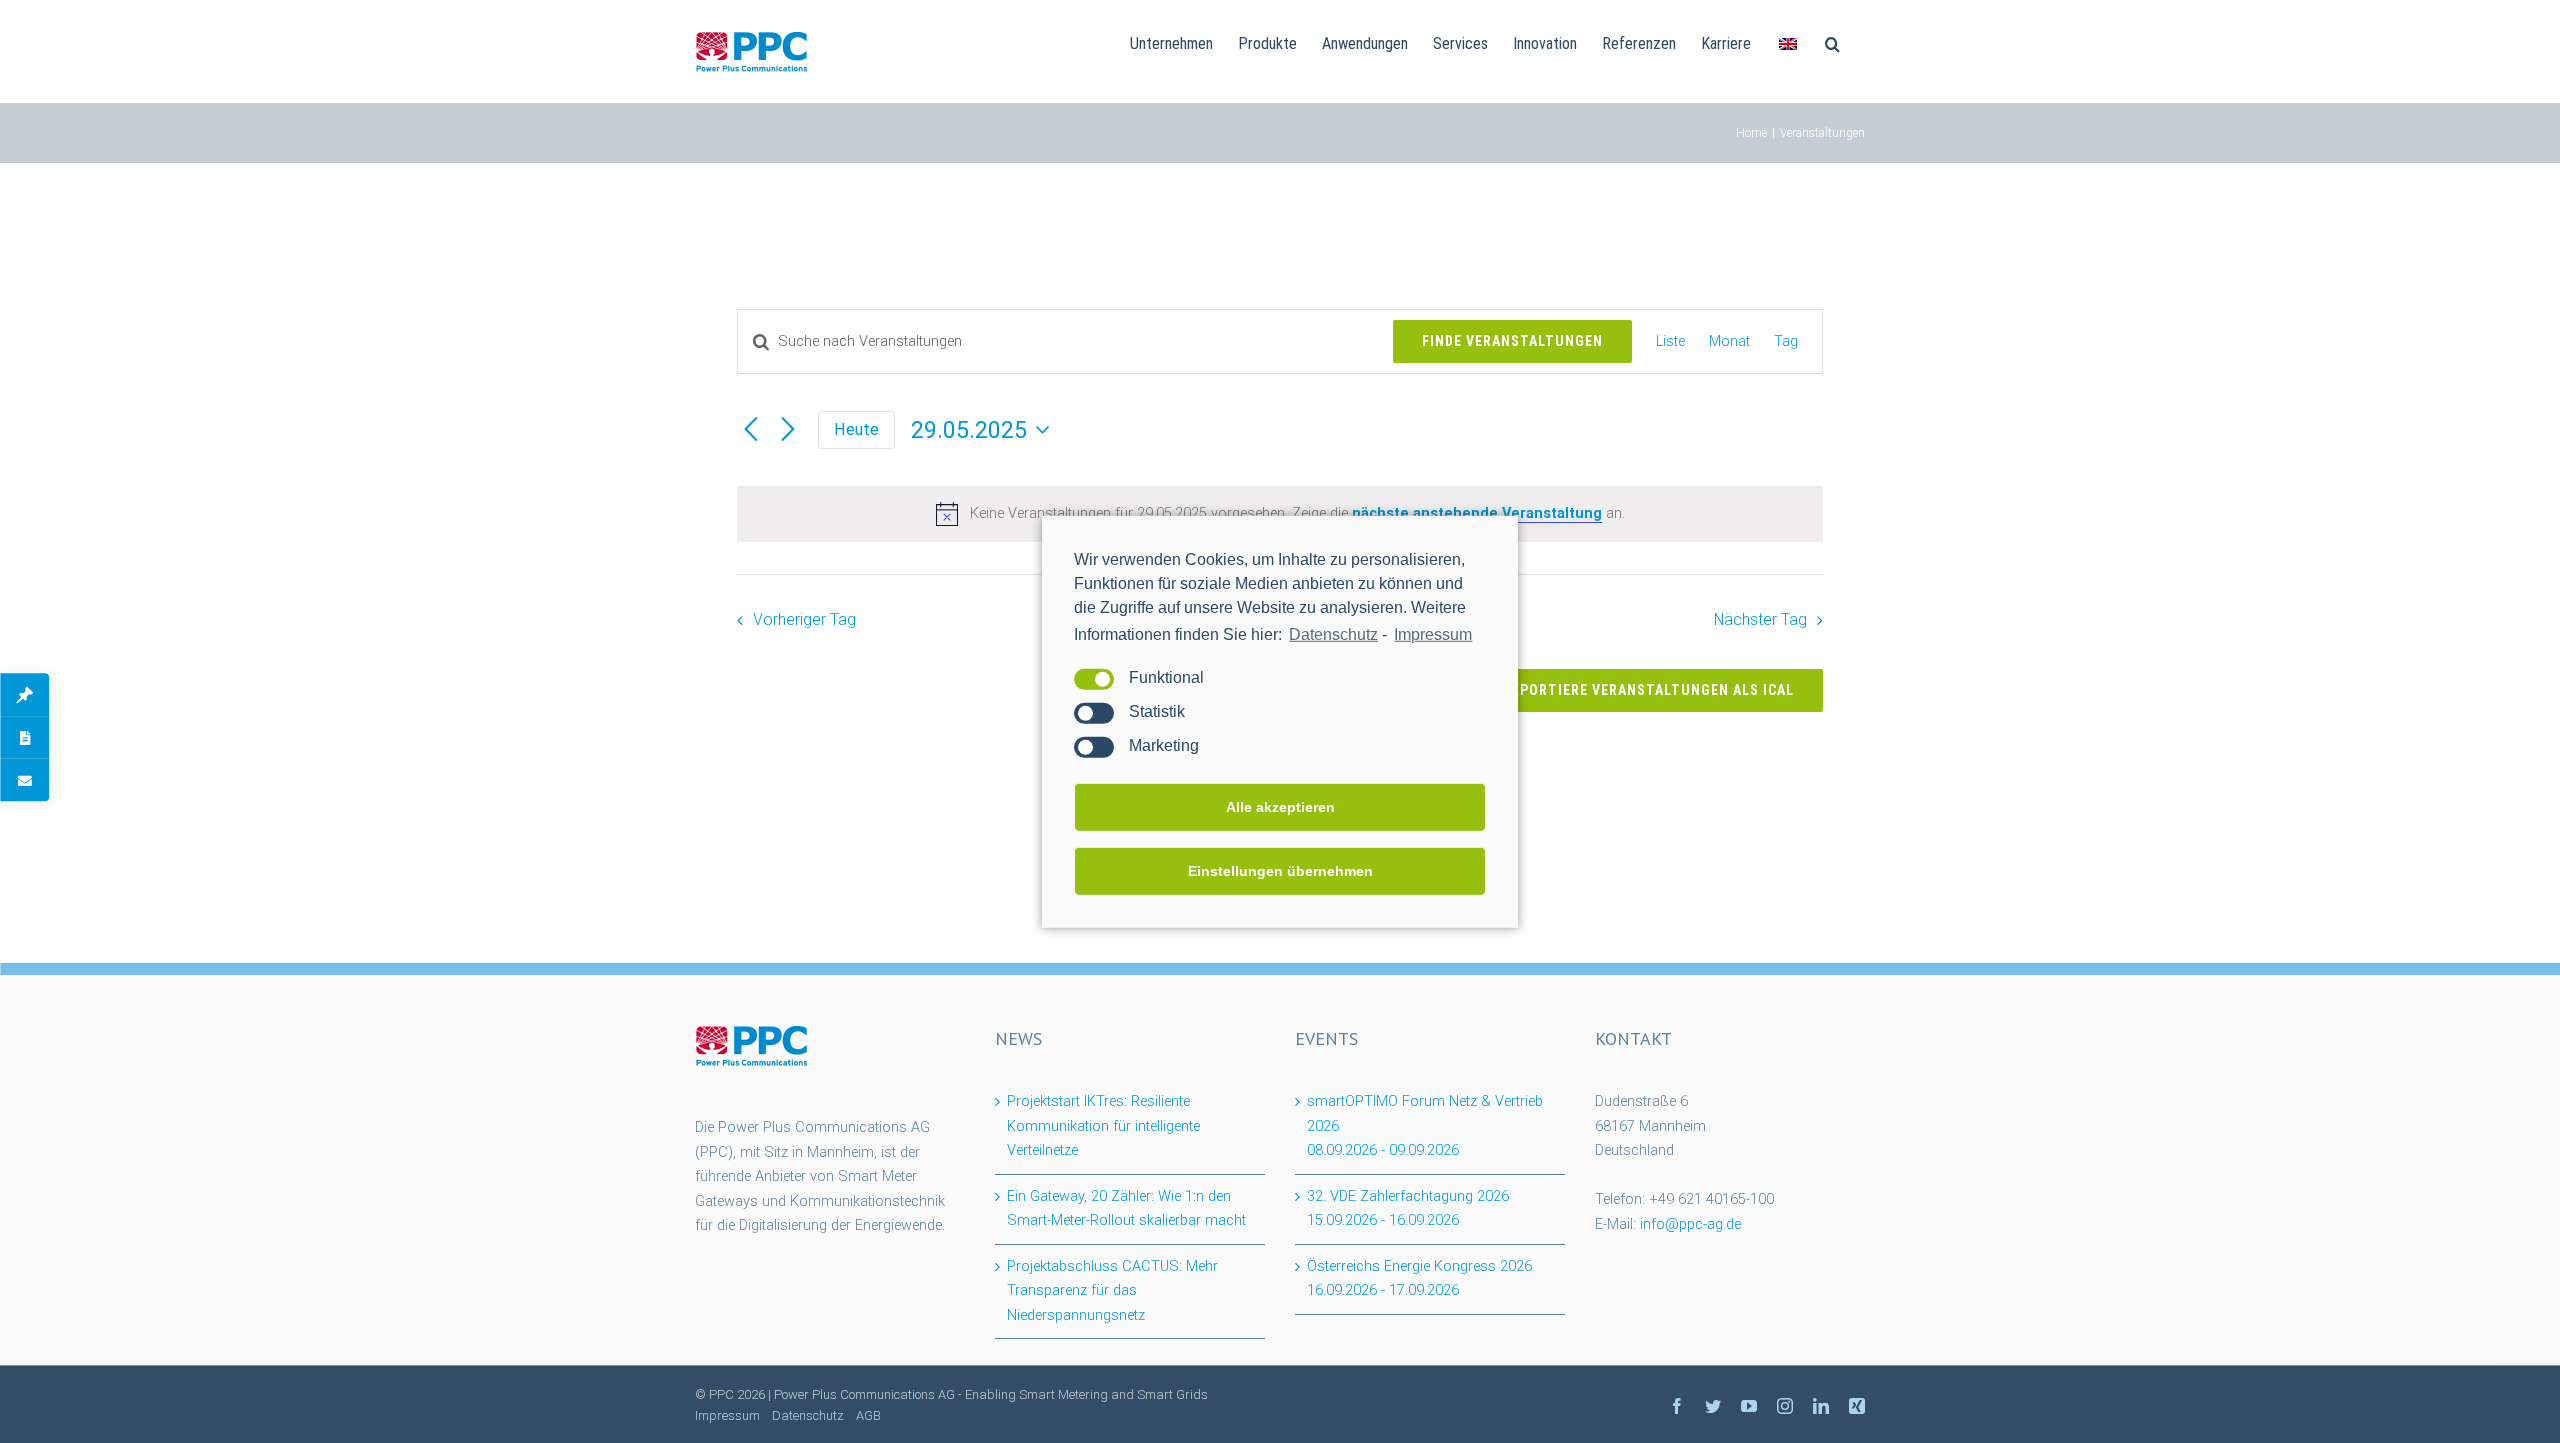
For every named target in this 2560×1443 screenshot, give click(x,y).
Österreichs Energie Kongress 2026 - (1419, 1279)
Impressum (1433, 633)
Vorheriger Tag (804, 619)
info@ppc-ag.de (1690, 1224)
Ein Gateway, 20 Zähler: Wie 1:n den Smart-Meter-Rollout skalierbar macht (1126, 1209)
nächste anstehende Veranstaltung (1477, 513)
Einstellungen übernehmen (1280, 871)
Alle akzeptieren (1280, 807)
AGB (868, 1415)
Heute (856, 429)
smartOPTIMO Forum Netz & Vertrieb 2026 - (1425, 1126)
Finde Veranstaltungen (1512, 341)
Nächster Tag (1760, 619)
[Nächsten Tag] (788, 429)
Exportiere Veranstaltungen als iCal (1648, 690)
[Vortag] (751, 429)
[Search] (1832, 42)
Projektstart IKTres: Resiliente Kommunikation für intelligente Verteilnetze (1103, 1126)
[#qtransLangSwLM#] (1788, 42)
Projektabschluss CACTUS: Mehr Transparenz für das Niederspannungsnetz (1112, 1291)
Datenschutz (1333, 633)
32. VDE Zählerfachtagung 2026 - (1408, 1209)
